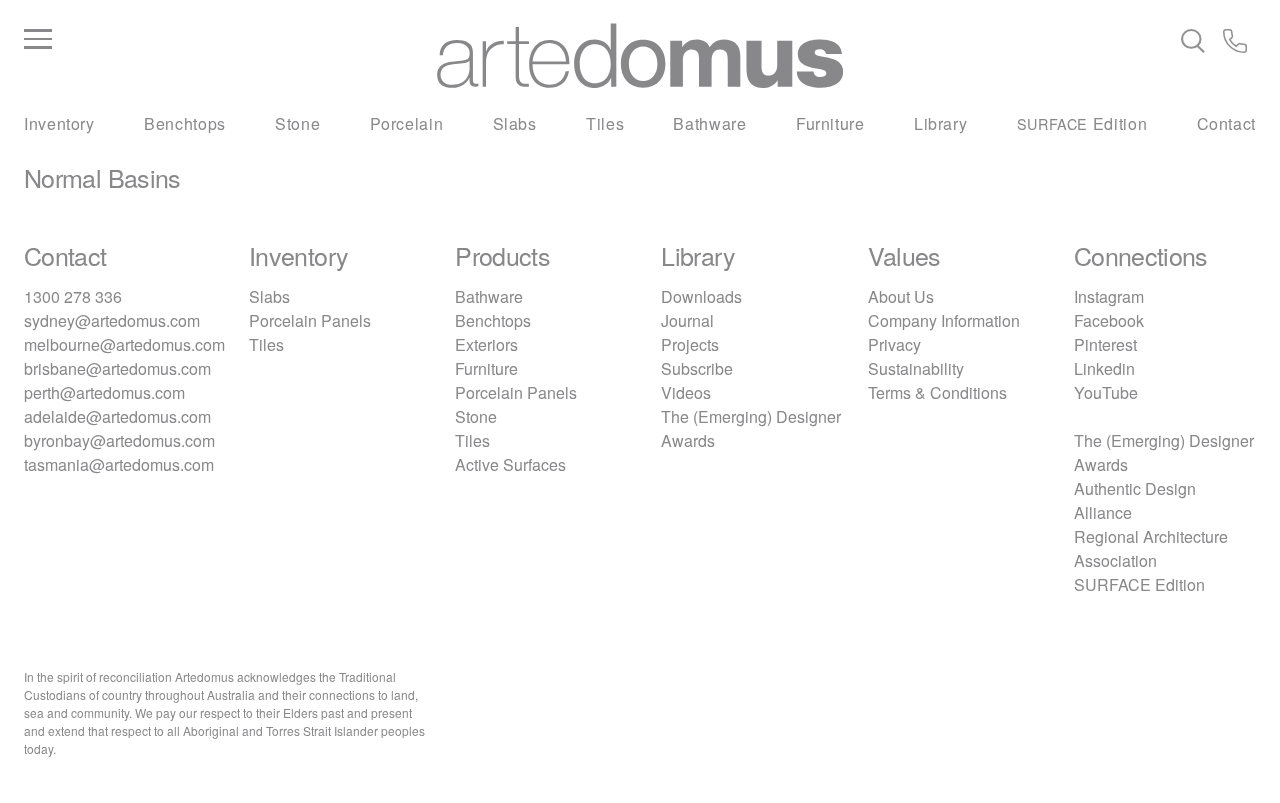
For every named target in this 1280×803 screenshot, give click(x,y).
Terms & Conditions (937, 392)
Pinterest (1105, 344)
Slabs (515, 123)
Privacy (894, 344)
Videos (686, 392)
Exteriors (486, 344)
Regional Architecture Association (1151, 548)
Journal (687, 320)
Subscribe (697, 368)
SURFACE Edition (1139, 584)
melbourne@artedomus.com (124, 344)
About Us (901, 296)
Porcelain (407, 123)
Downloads (701, 296)
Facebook (1109, 320)
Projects (690, 344)
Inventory (59, 123)
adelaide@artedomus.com (117, 416)
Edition (1082, 123)
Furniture (830, 123)
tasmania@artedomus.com (119, 464)
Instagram (1109, 296)
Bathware (709, 123)
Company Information (944, 320)
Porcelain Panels (310, 320)
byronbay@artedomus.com (119, 440)
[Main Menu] (229, 40)
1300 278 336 (73, 296)
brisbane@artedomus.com (117, 368)
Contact (1226, 123)
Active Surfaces (510, 464)
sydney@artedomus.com (112, 320)
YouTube (1106, 392)
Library (940, 123)
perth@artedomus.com (104, 392)
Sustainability (916, 368)
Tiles (605, 123)
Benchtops (185, 123)
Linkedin (1104, 368)
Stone (297, 123)
